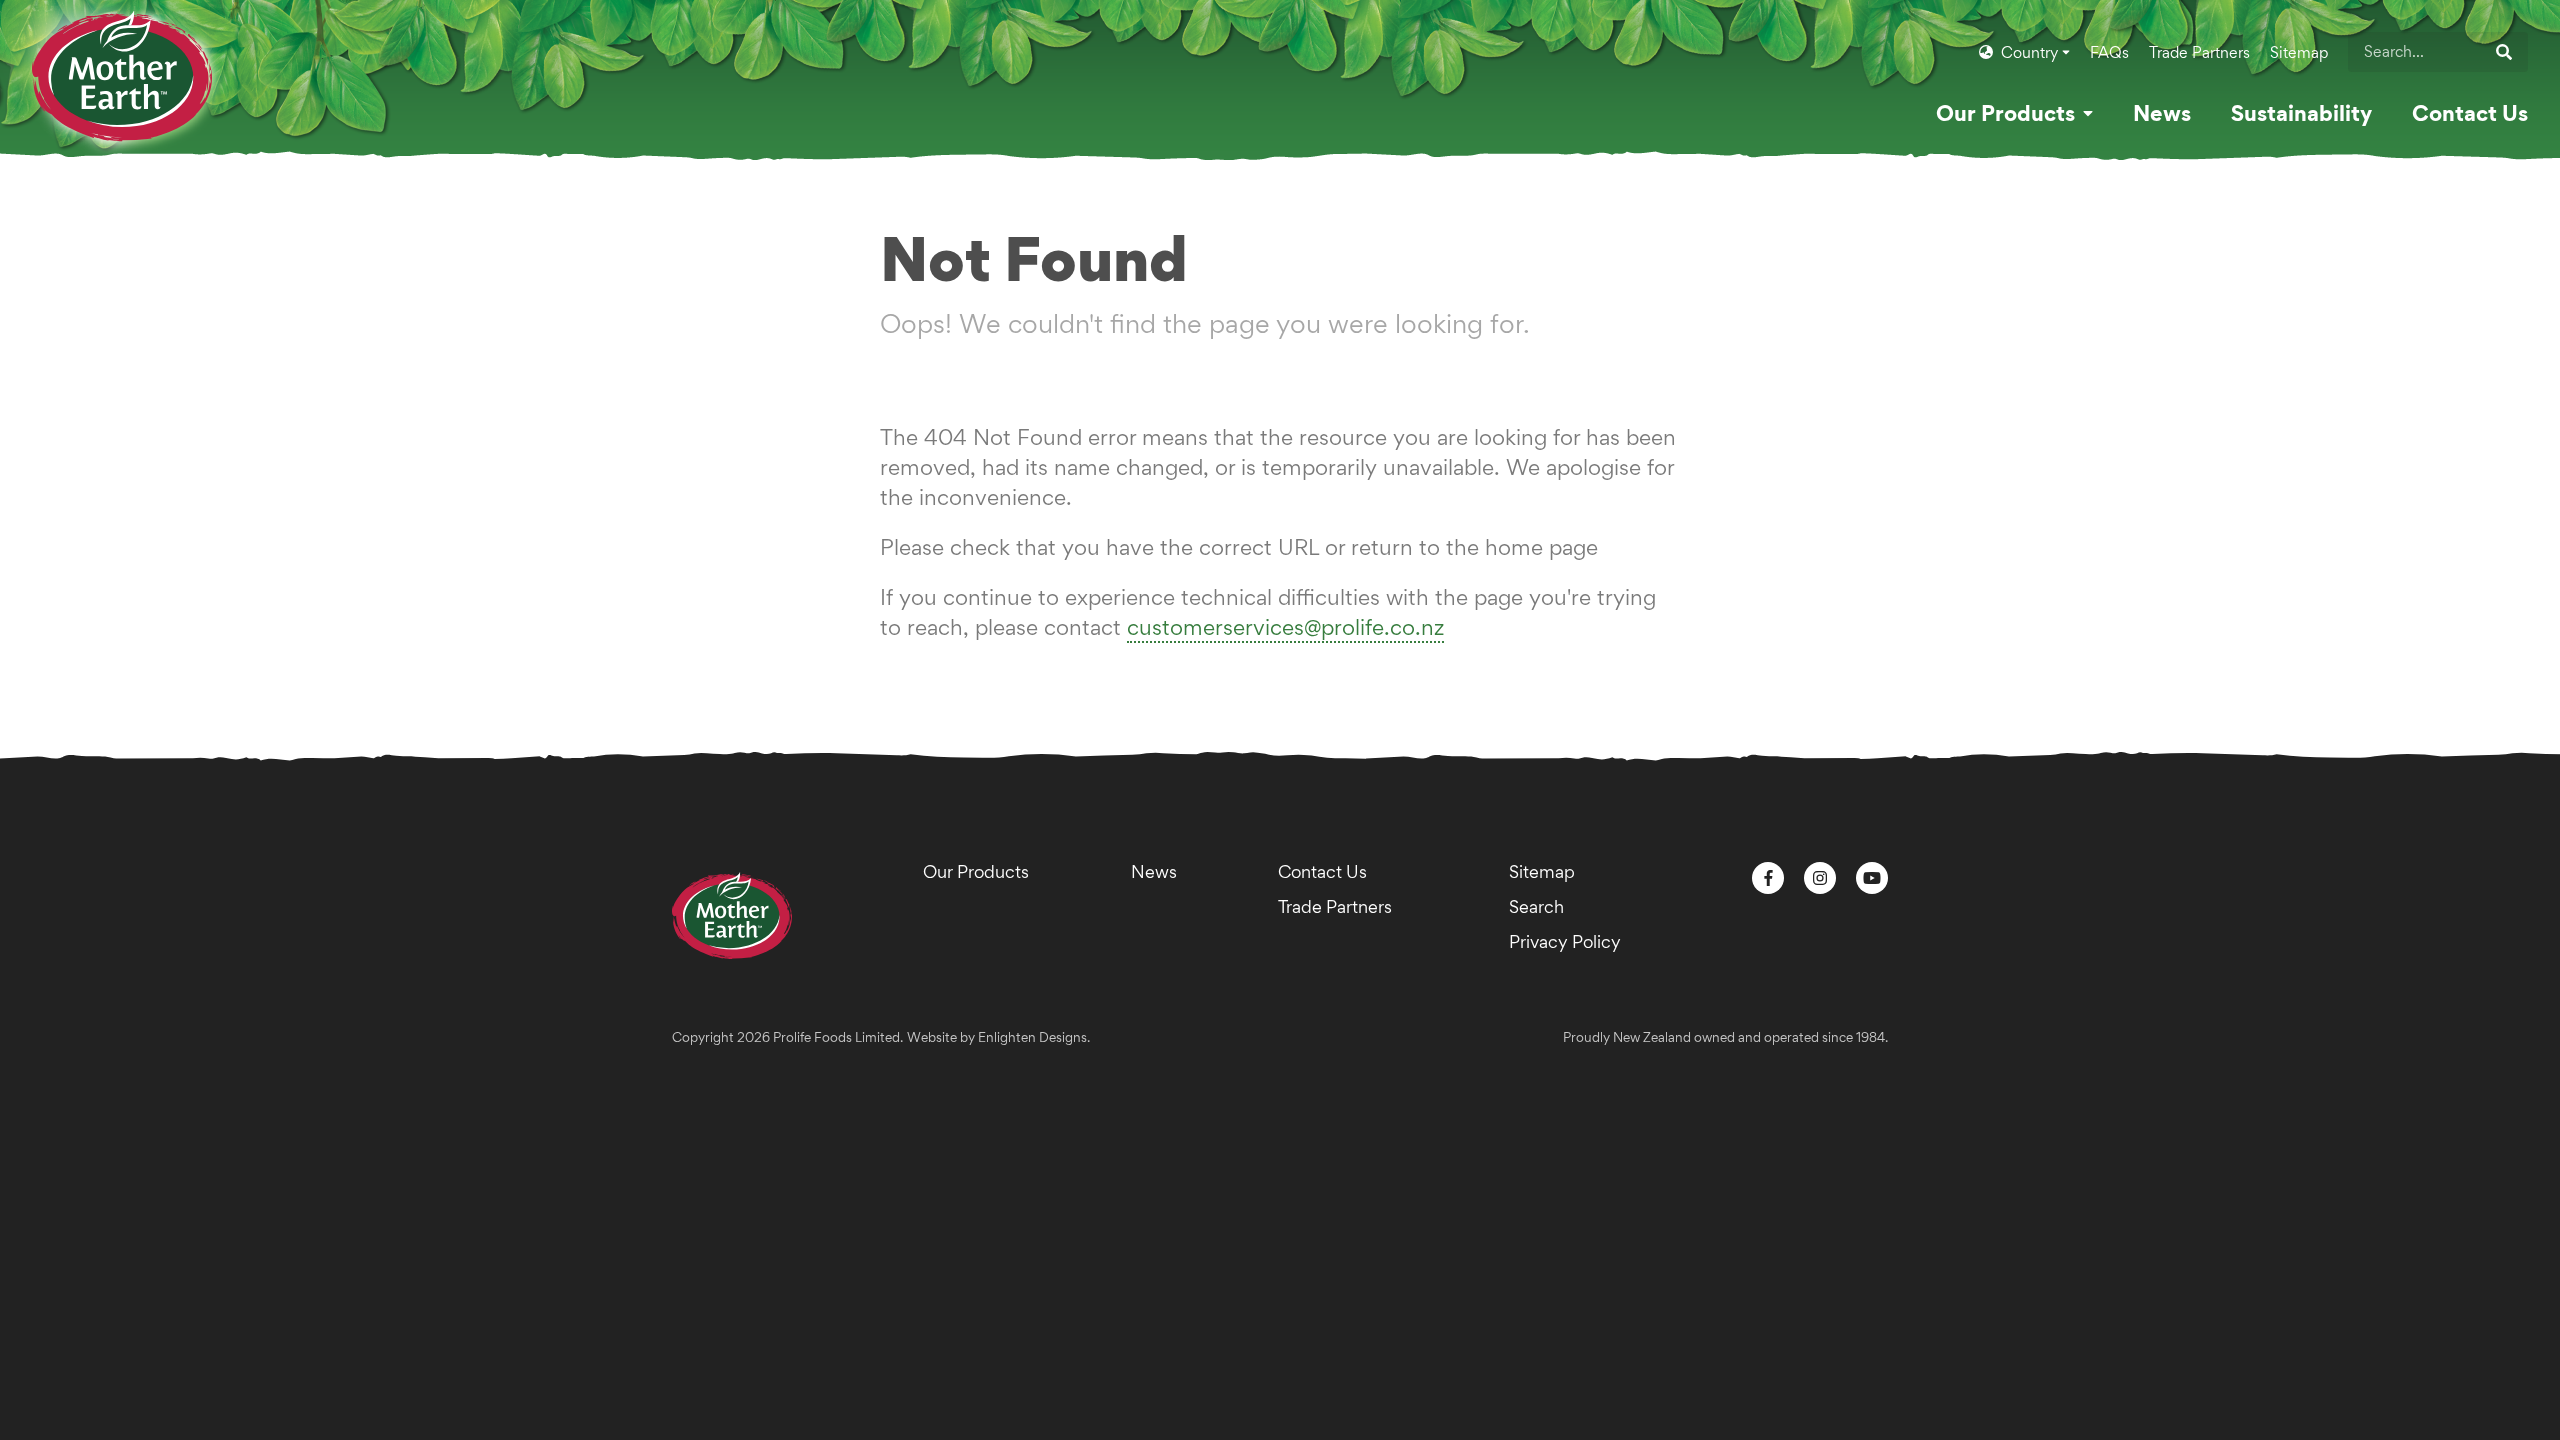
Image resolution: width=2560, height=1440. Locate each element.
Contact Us (1322, 871)
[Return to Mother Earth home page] (122, 58)
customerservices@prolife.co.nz (1285, 627)
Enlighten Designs (1032, 1037)
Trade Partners (2199, 52)
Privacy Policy (1565, 941)
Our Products (976, 871)
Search (1536, 906)
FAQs (2109, 52)
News (1154, 871)
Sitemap (2299, 52)
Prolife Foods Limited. (838, 1037)
